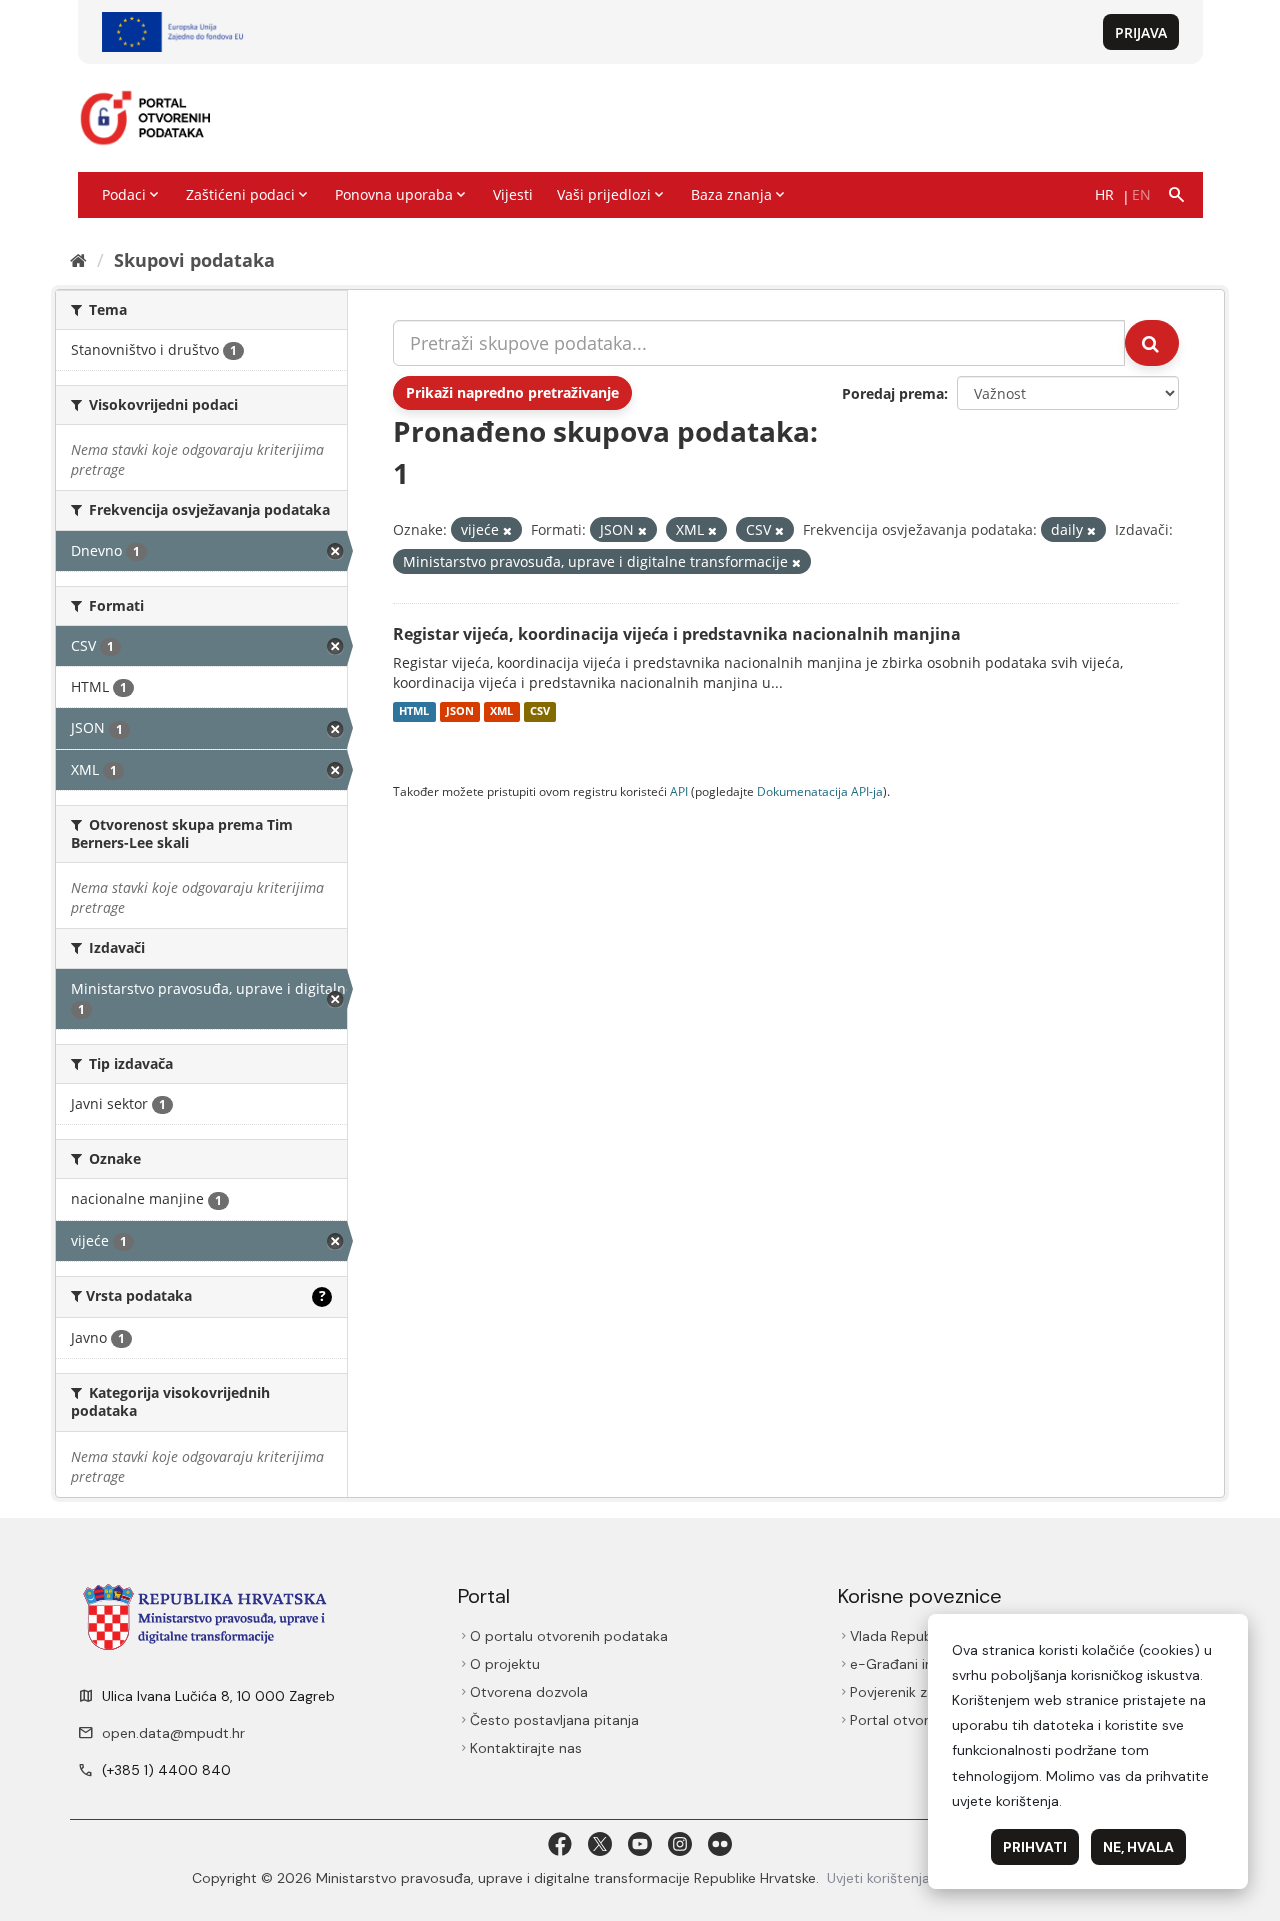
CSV (540, 712)
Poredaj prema (893, 393)
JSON (460, 712)
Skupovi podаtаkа (194, 260)
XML (501, 712)
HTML (414, 712)
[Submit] (1152, 343)
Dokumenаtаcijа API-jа (820, 791)
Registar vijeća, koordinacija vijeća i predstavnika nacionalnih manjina (677, 634)
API (679, 791)
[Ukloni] (507, 530)
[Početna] (78, 260)
